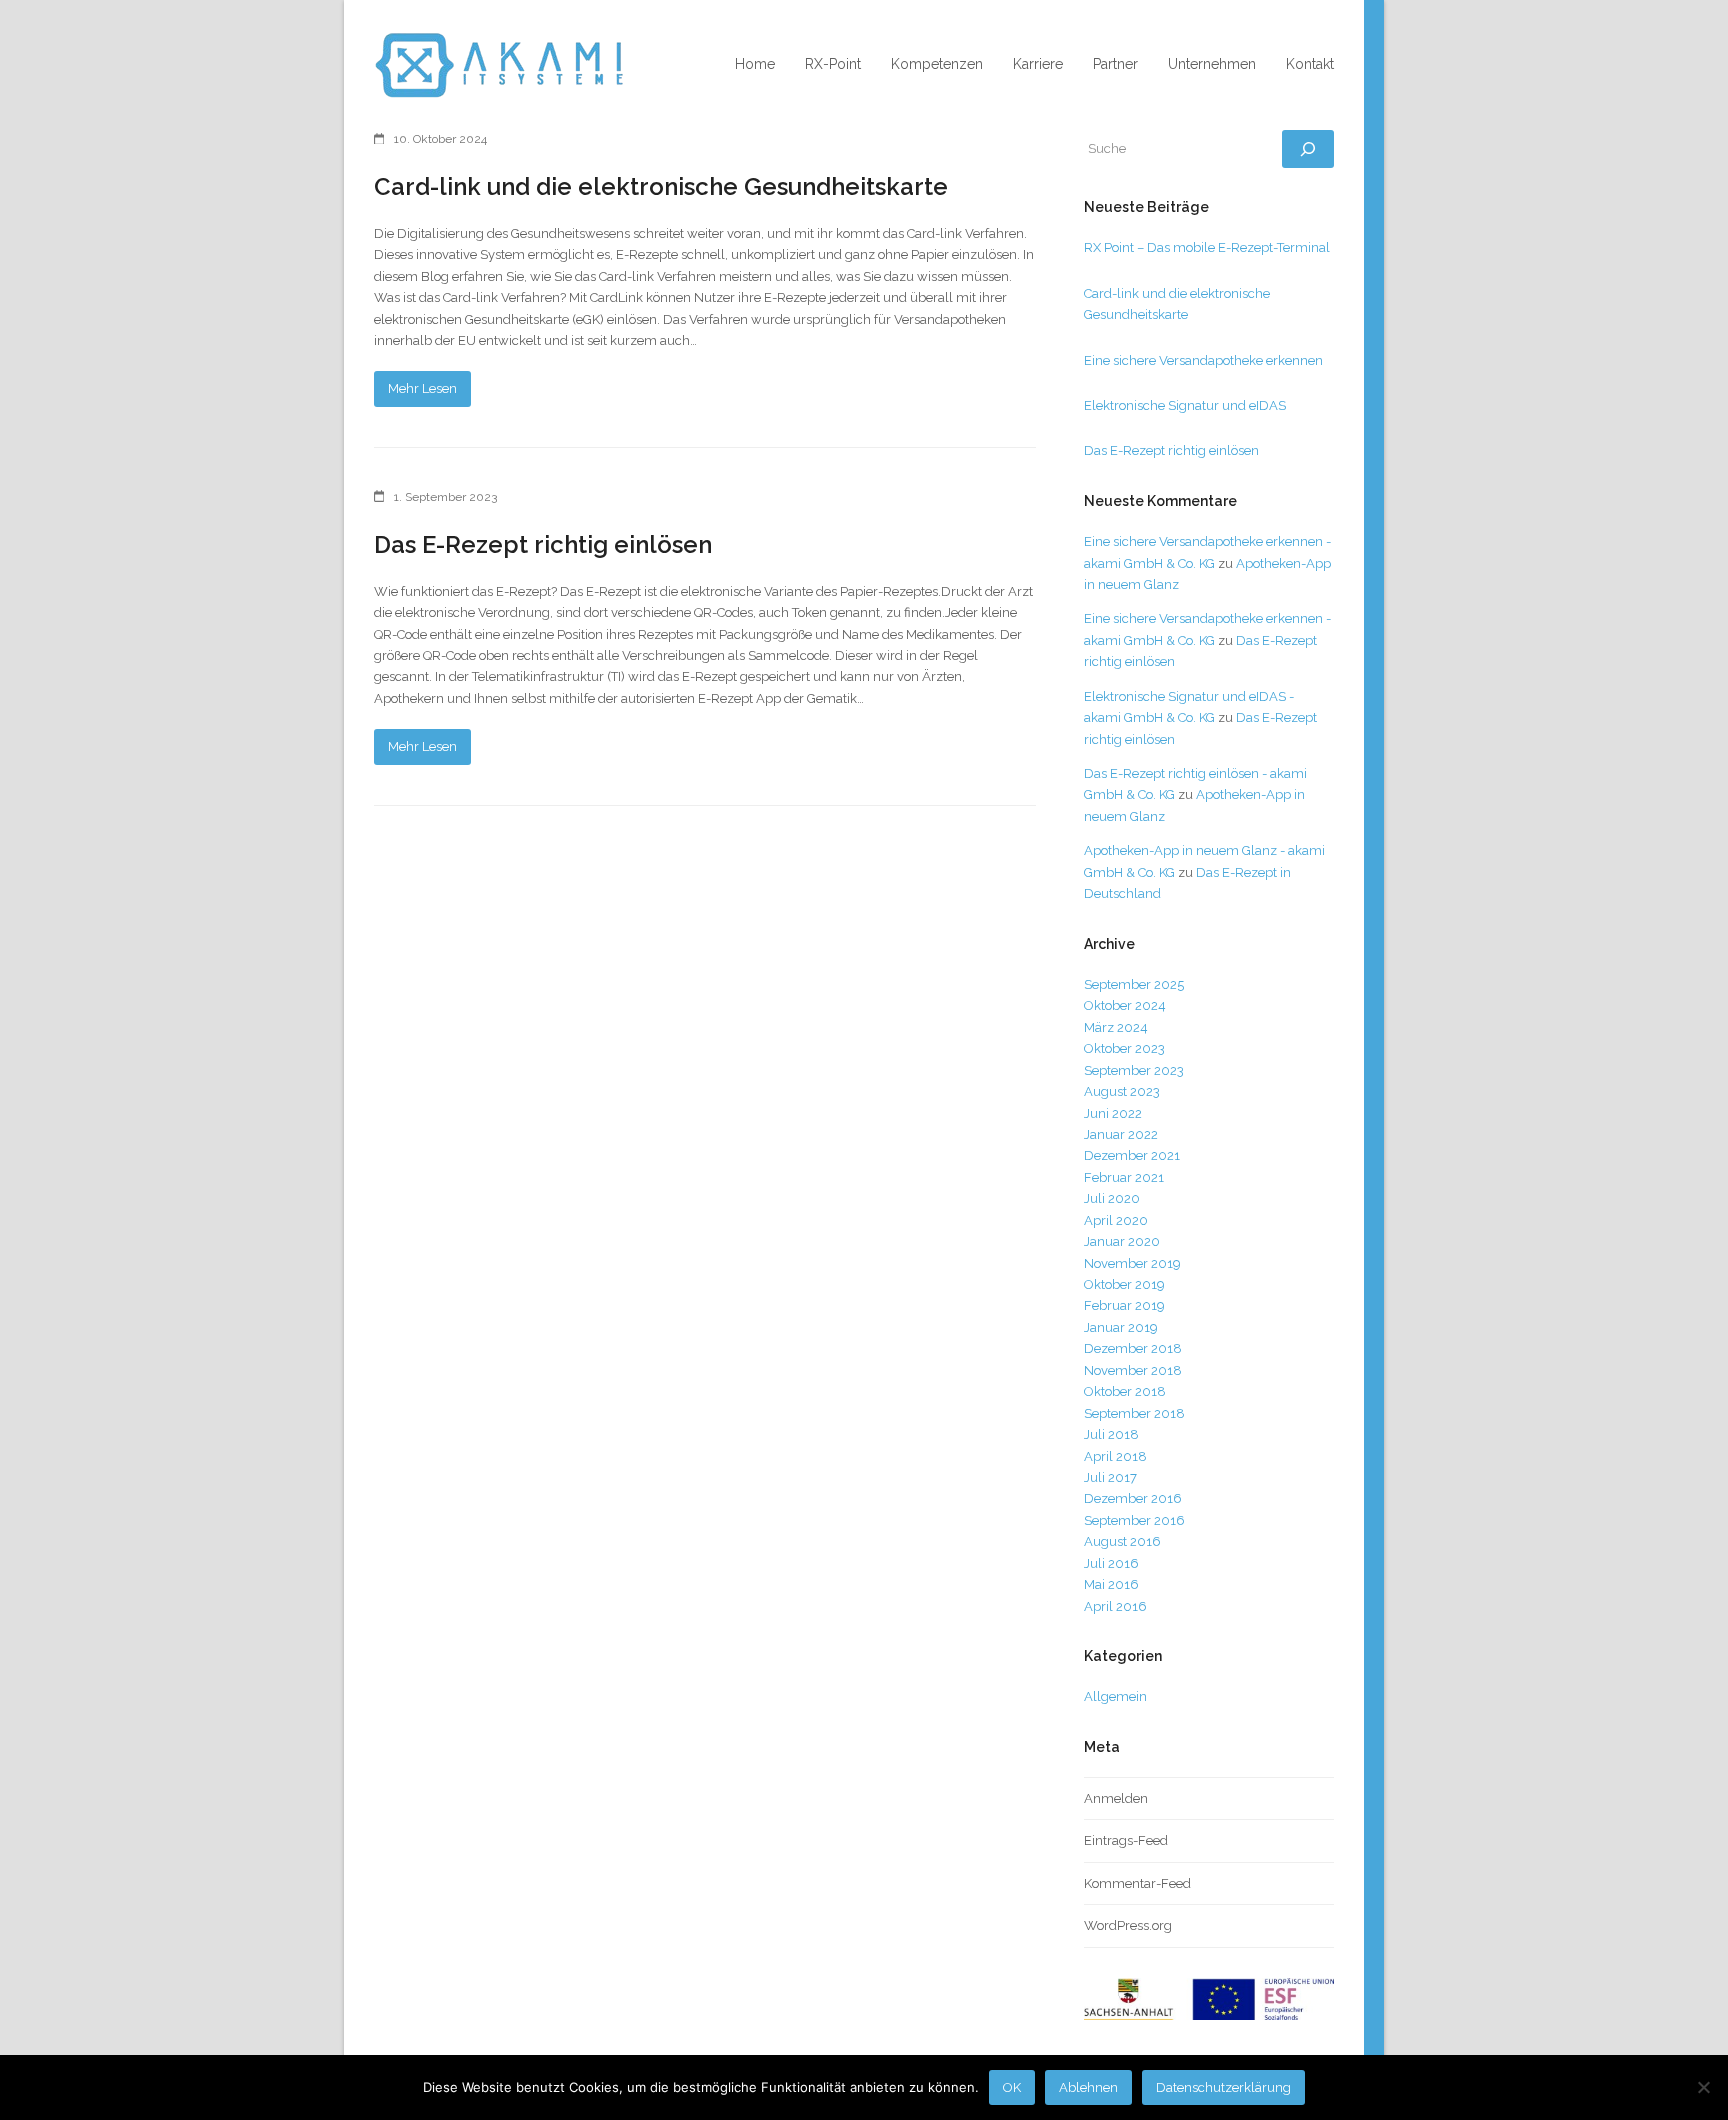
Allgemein (1115, 1696)
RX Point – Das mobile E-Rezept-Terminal (1207, 247)
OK (1012, 2087)
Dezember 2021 (1132, 1155)
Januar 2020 (1122, 1241)
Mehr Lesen (422, 388)
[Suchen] (1308, 149)
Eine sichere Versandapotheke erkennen (1203, 360)
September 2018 (1134, 1413)
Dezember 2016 (1133, 1498)
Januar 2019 (1121, 1327)
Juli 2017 (1110, 1477)
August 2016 (1122, 1541)
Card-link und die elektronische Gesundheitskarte (661, 186)
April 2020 (1116, 1220)
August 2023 (1122, 1091)
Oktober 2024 (1125, 1005)
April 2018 (1115, 1456)
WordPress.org (1128, 1925)
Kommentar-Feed (1137, 1883)
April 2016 (1115, 1606)
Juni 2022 (1113, 1113)
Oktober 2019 (1124, 1284)
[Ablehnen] (1703, 2087)
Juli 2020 (1112, 1198)
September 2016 (1134, 1520)
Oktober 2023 (1124, 1048)
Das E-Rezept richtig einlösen (543, 544)
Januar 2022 (1121, 1134)
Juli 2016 (1111, 1563)
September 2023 (1134, 1070)
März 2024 (1116, 1027)
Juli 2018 (1111, 1434)
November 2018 (1133, 1370)
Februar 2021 (1124, 1177)
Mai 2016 (1111, 1584)
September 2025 (1134, 984)
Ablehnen (1088, 2087)
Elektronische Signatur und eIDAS (1185, 405)
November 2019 (1132, 1263)
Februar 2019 (1124, 1305)
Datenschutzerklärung (1223, 2087)
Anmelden (1116, 1798)
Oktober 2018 (1125, 1391)
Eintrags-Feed (1126, 1840)
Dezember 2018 (1133, 1348)
